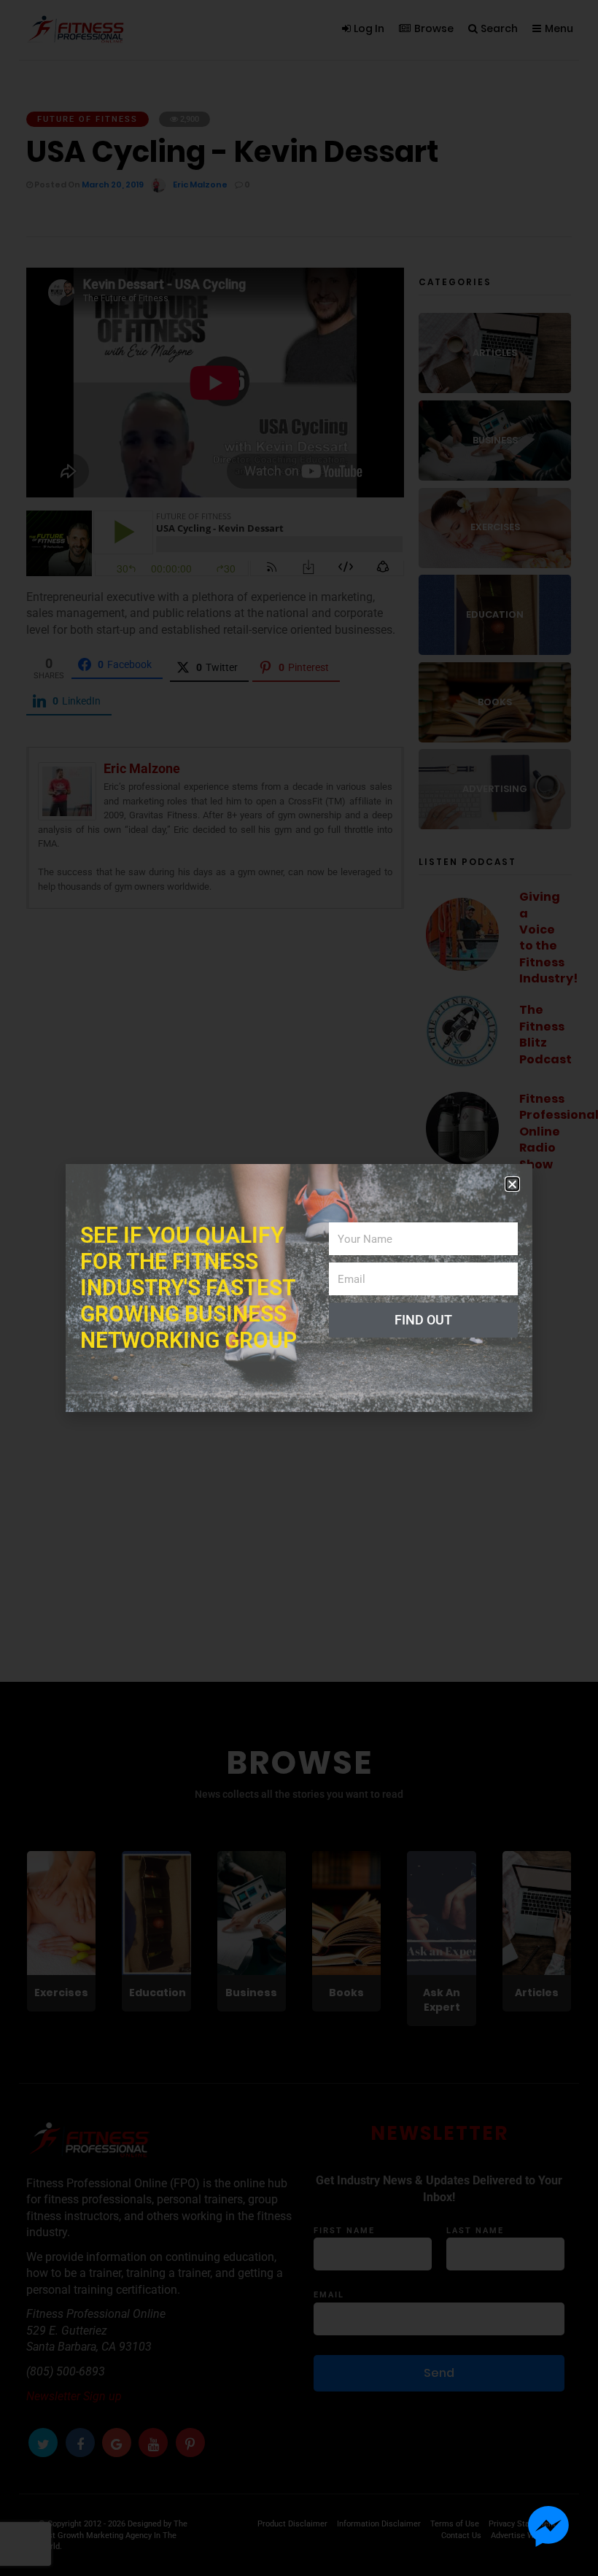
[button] (512, 1184)
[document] (299, 1288)
